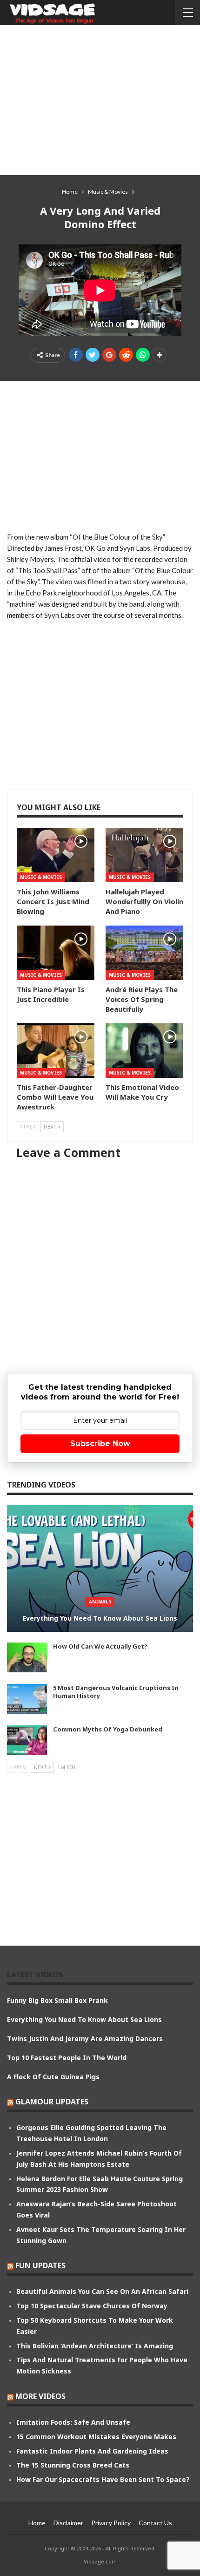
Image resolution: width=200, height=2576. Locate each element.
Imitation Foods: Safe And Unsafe (73, 2422)
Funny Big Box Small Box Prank (57, 2000)
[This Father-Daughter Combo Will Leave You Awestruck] (56, 1051)
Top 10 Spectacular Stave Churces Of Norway (92, 2306)
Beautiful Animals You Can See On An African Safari (102, 2291)
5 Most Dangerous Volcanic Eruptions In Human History (116, 1692)
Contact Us (155, 2523)
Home (37, 2523)
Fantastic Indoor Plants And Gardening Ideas (92, 2451)
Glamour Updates (52, 2102)
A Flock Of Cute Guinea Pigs (53, 2077)
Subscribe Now (100, 1444)
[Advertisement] (100, 100)
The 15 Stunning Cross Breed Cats (73, 2465)
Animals (100, 1602)
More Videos (40, 2396)
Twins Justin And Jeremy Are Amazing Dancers (85, 2038)
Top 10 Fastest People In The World (67, 2058)
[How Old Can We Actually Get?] (27, 1657)
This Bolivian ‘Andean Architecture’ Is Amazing (95, 2346)
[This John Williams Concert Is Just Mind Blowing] (56, 855)
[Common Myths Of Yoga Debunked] (27, 1740)
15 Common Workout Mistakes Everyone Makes (96, 2437)
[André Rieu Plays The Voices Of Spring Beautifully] (144, 953)
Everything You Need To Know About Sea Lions (100, 1618)
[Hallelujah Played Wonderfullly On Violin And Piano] (144, 855)
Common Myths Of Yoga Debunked (108, 1729)
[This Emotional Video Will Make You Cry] (144, 1051)
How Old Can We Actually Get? (100, 1646)
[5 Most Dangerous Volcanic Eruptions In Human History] (27, 1699)
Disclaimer (68, 2523)
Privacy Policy (111, 2523)
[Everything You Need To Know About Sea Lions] (100, 1569)
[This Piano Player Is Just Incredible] (56, 953)
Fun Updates (40, 2265)
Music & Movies (41, 877)
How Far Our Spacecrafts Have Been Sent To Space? (103, 2479)
